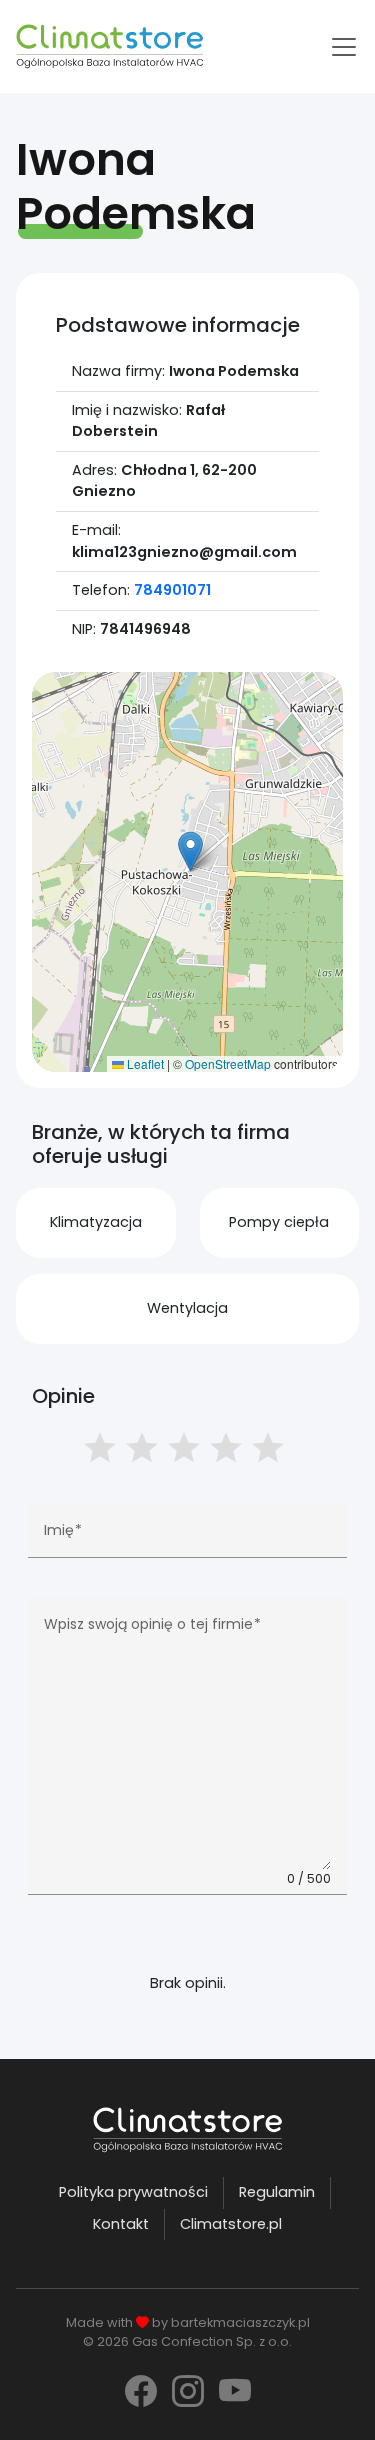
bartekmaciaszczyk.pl (240, 2322)
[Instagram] (188, 2392)
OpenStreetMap (228, 1063)
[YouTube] (235, 2392)
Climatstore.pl (231, 2224)
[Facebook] (141, 2392)
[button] (190, 851)
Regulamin (277, 2192)
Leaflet (144, 1063)
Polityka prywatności (133, 2192)
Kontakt (121, 2224)
